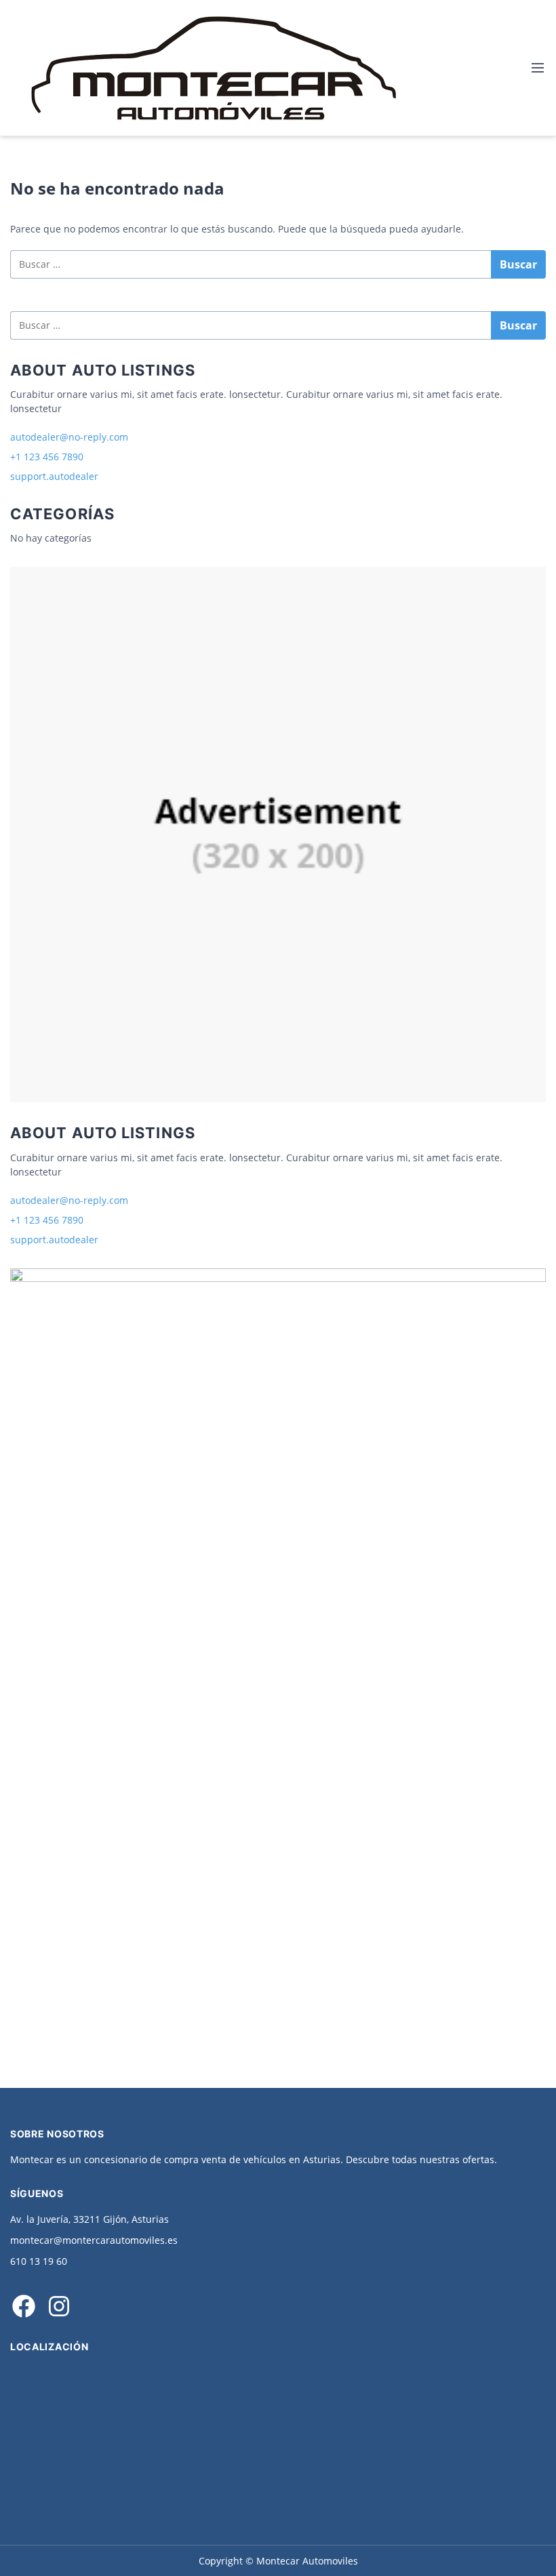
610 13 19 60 (39, 2261)
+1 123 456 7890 (47, 457)
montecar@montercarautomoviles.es (94, 2240)
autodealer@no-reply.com (69, 437)
